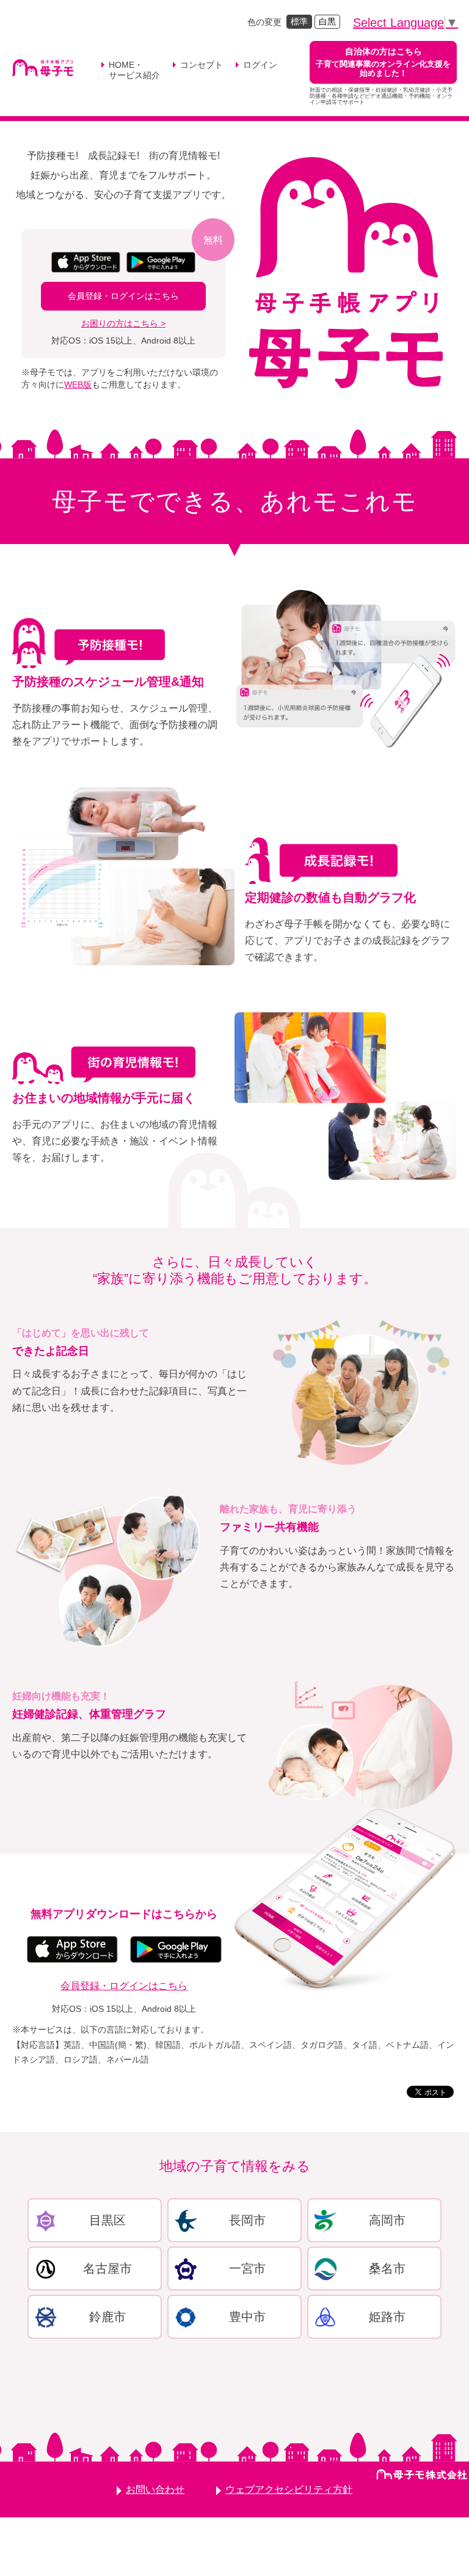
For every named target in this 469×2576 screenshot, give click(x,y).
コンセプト (202, 65)
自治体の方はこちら (383, 62)
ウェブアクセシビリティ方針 (289, 2490)
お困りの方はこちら (120, 323)
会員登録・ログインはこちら (123, 296)
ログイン (260, 65)
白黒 (327, 21)
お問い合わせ (155, 2490)
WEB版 (78, 385)
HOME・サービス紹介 (134, 70)
